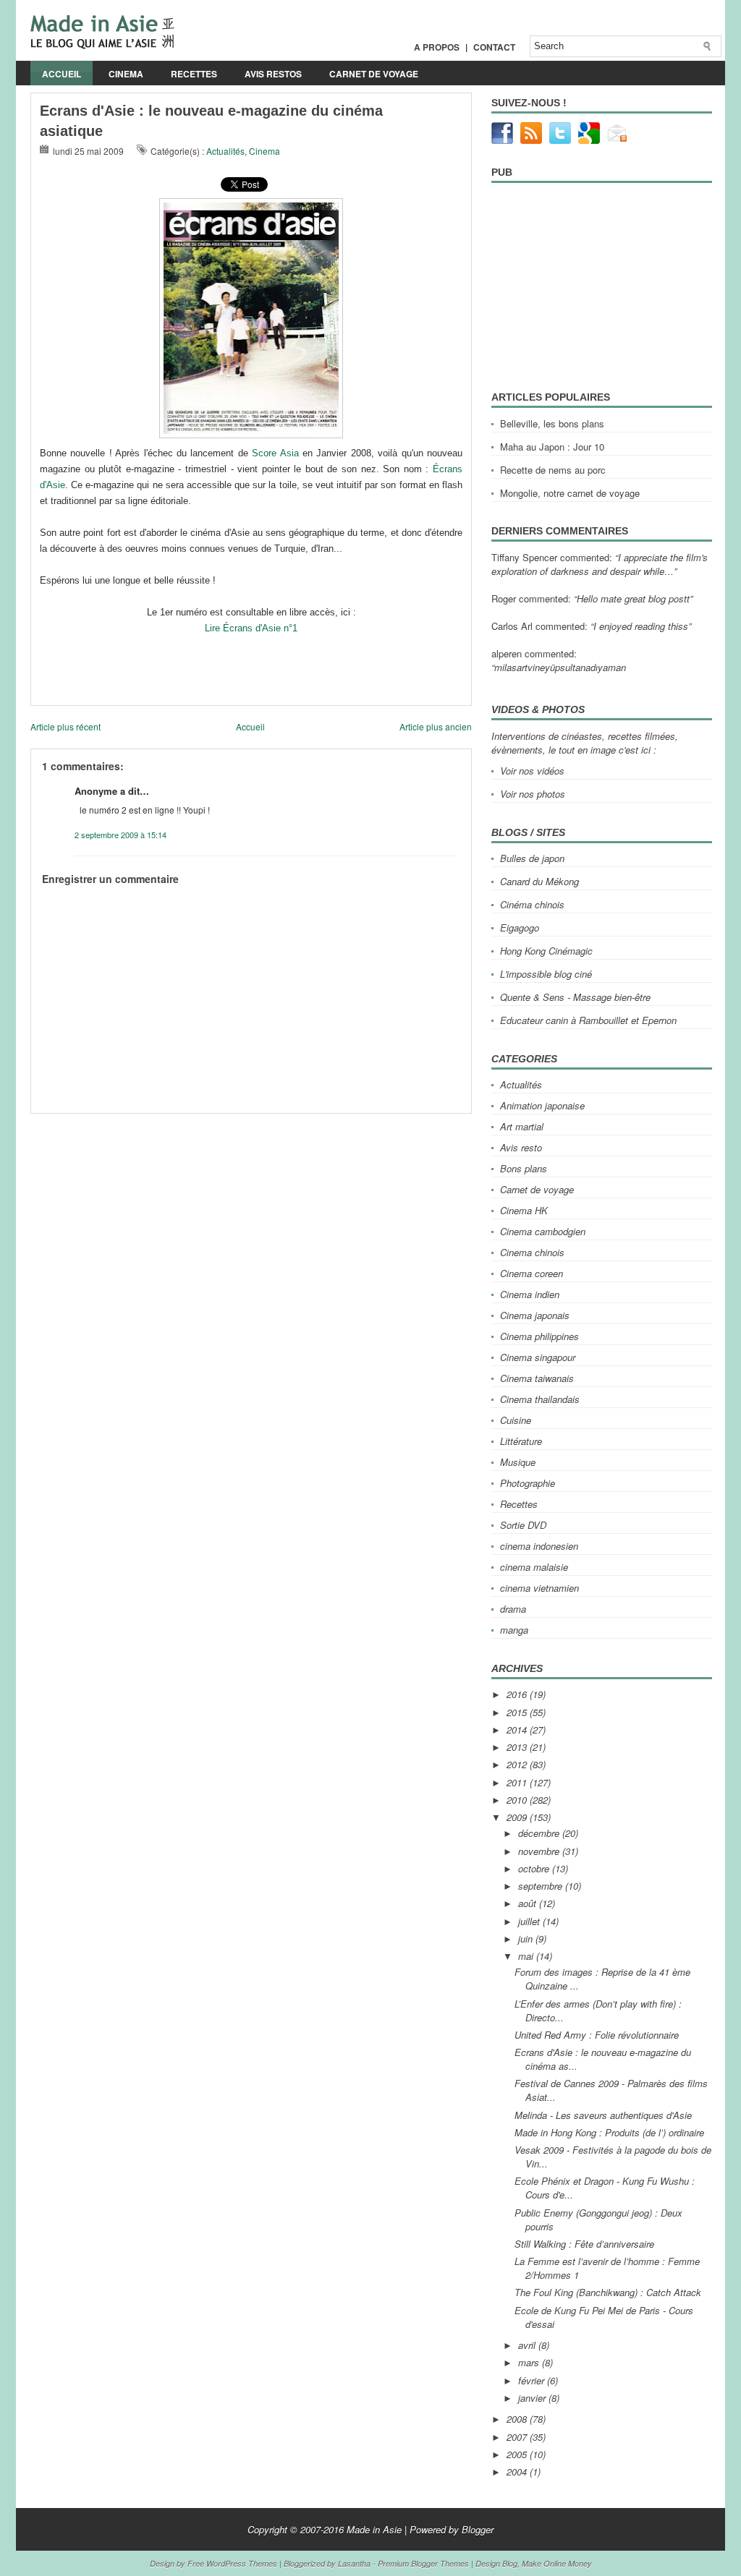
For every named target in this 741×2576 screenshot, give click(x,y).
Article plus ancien (436, 726)
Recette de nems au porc (553, 470)
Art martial (522, 1126)
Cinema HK (524, 1210)
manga (514, 1630)
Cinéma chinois (532, 904)
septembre (542, 1886)
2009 (518, 1817)
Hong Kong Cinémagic (546, 951)
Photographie (528, 1483)
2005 (518, 2454)
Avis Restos (273, 74)
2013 (518, 1747)
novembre (540, 1851)
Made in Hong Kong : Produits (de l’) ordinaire (609, 2132)
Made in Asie (374, 2529)
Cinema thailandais (540, 1399)
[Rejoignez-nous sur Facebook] (502, 140)
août (529, 1903)
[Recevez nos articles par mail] (618, 140)
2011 (518, 1782)
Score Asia (275, 453)
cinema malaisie (534, 1567)
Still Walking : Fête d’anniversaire (584, 2244)
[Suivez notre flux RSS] (531, 140)
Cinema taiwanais (537, 1378)
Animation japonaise (542, 1105)
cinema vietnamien (539, 1588)
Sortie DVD (523, 1525)
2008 (518, 2419)
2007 (518, 2437)
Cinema (126, 74)
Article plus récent (65, 726)
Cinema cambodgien (543, 1231)
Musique (518, 1462)
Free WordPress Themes (232, 2563)
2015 (518, 1712)
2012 (518, 1764)
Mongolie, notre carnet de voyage (570, 493)
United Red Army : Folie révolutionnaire (597, 2035)
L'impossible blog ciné (546, 974)
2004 (518, 2471)
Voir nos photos (533, 794)
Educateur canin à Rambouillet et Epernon (588, 1020)
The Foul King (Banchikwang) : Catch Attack (608, 2292)
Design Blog (496, 2563)
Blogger (478, 2529)
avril (528, 2345)
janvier (533, 2398)
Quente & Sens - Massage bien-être (575, 997)
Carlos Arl (512, 626)
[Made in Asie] (102, 45)
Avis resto (521, 1147)
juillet (530, 1921)
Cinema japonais (535, 1315)
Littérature (521, 1441)
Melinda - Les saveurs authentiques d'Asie (603, 2115)
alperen (507, 653)
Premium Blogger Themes (423, 2563)
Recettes (194, 74)
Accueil (62, 74)
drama (513, 1609)
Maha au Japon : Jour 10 (552, 447)
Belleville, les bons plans (552, 423)
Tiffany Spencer (524, 557)
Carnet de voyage (374, 74)
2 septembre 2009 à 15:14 (120, 835)
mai (527, 1956)
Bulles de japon (532, 858)
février (533, 2380)
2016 (518, 1694)
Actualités (225, 151)
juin (527, 1939)
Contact (494, 47)
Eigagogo (520, 927)
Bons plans (524, 1168)
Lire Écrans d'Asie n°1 (251, 628)
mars (530, 2362)
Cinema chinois (532, 1252)
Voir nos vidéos (532, 771)
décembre (540, 1833)
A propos (437, 47)
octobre (535, 1868)
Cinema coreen (532, 1273)
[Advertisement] (200, 1119)
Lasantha (354, 2563)
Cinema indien (530, 1294)
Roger (504, 598)
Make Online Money (557, 2563)
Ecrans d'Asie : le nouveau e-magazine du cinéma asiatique (211, 121)
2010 (518, 1800)
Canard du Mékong (539, 881)
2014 (518, 1730)
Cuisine (516, 1420)
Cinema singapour (538, 1357)
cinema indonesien (539, 1546)
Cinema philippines (539, 1336)
